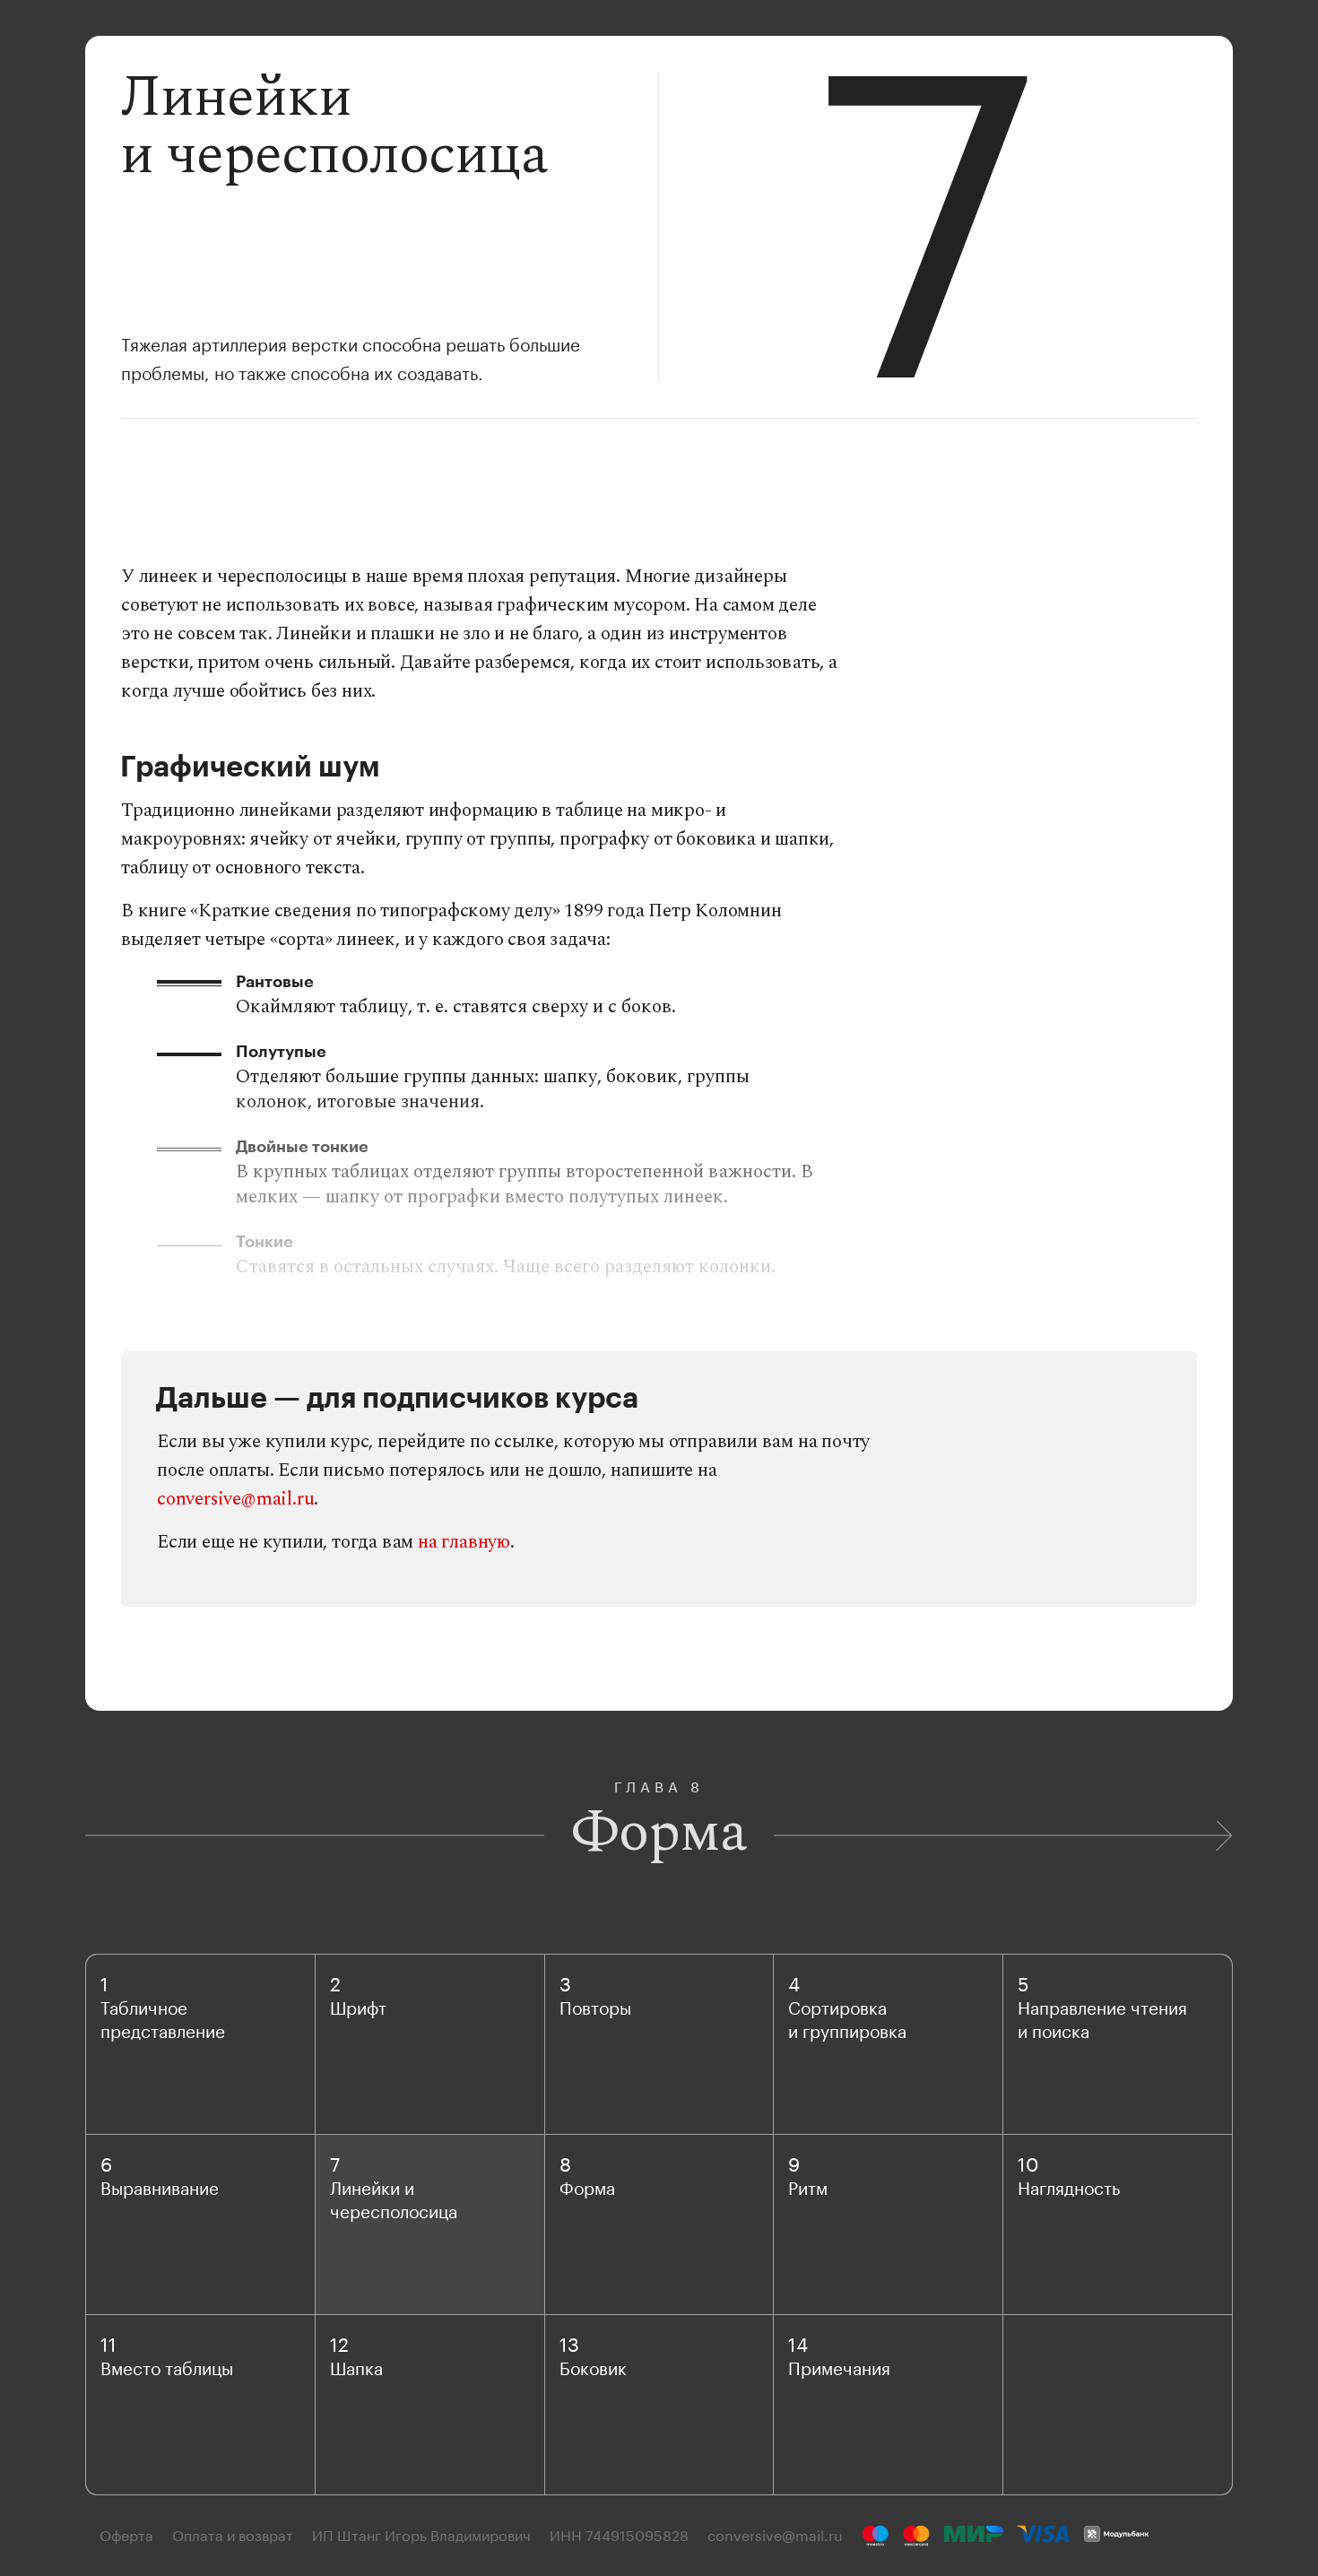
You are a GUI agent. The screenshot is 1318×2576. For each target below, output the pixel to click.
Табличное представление (163, 2017)
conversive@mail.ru (235, 1499)
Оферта (126, 2533)
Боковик (593, 2366)
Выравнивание (160, 2186)
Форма (587, 2186)
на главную (464, 1542)
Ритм (808, 2186)
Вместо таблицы (167, 2366)
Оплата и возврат (233, 2533)
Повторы (595, 2006)
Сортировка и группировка (847, 2017)
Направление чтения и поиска (1102, 2017)
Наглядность (1069, 2186)
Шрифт (358, 2006)
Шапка (356, 2366)
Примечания (839, 2366)
